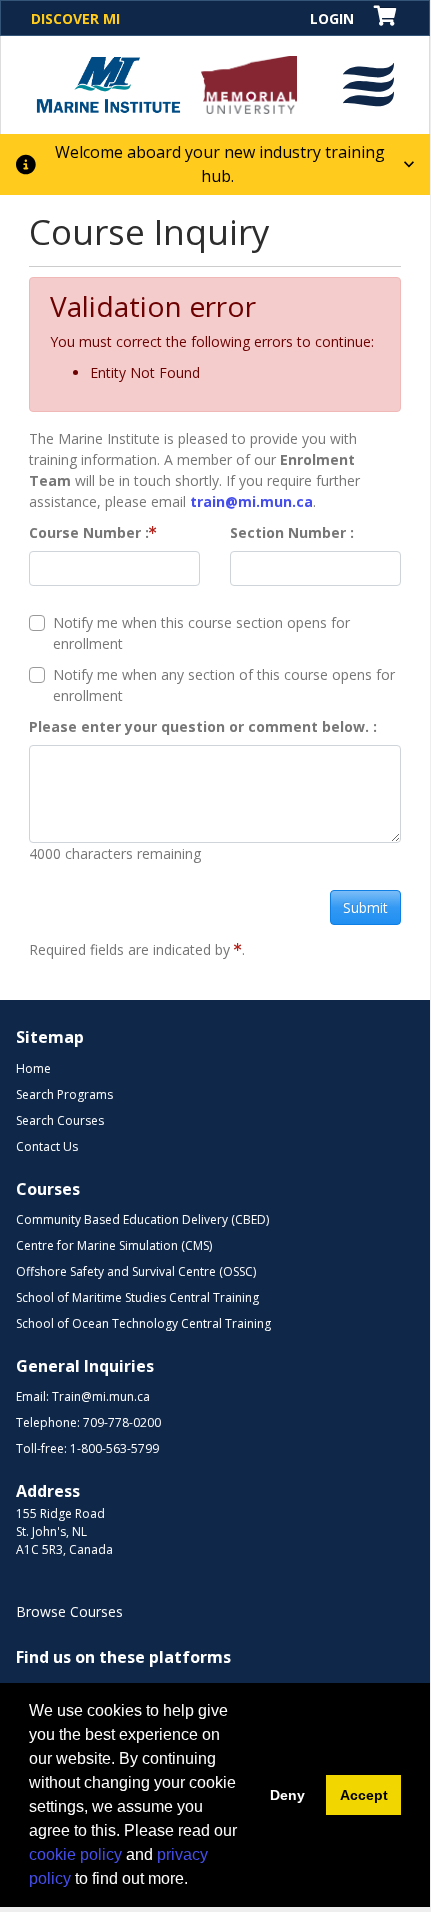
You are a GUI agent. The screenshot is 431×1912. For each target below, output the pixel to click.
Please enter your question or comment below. (201, 726)
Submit (365, 907)
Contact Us (47, 1146)
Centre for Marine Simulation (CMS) (114, 1245)
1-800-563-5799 (114, 1448)
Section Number (290, 532)
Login (332, 18)
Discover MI (75, 18)
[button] (368, 85)
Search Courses (60, 1120)
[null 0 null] (386, 17)
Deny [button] (287, 1795)
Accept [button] (364, 1795)
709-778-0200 (122, 1422)
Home (33, 1068)
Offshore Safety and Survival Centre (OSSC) (136, 1271)
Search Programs (64, 1094)
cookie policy (75, 1854)
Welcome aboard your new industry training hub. (220, 164)
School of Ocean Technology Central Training (143, 1323)
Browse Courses (69, 1611)
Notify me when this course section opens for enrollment (201, 633)
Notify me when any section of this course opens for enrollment (224, 685)
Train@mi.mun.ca (101, 1396)
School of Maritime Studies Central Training (137, 1297)
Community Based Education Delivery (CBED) (142, 1219)
